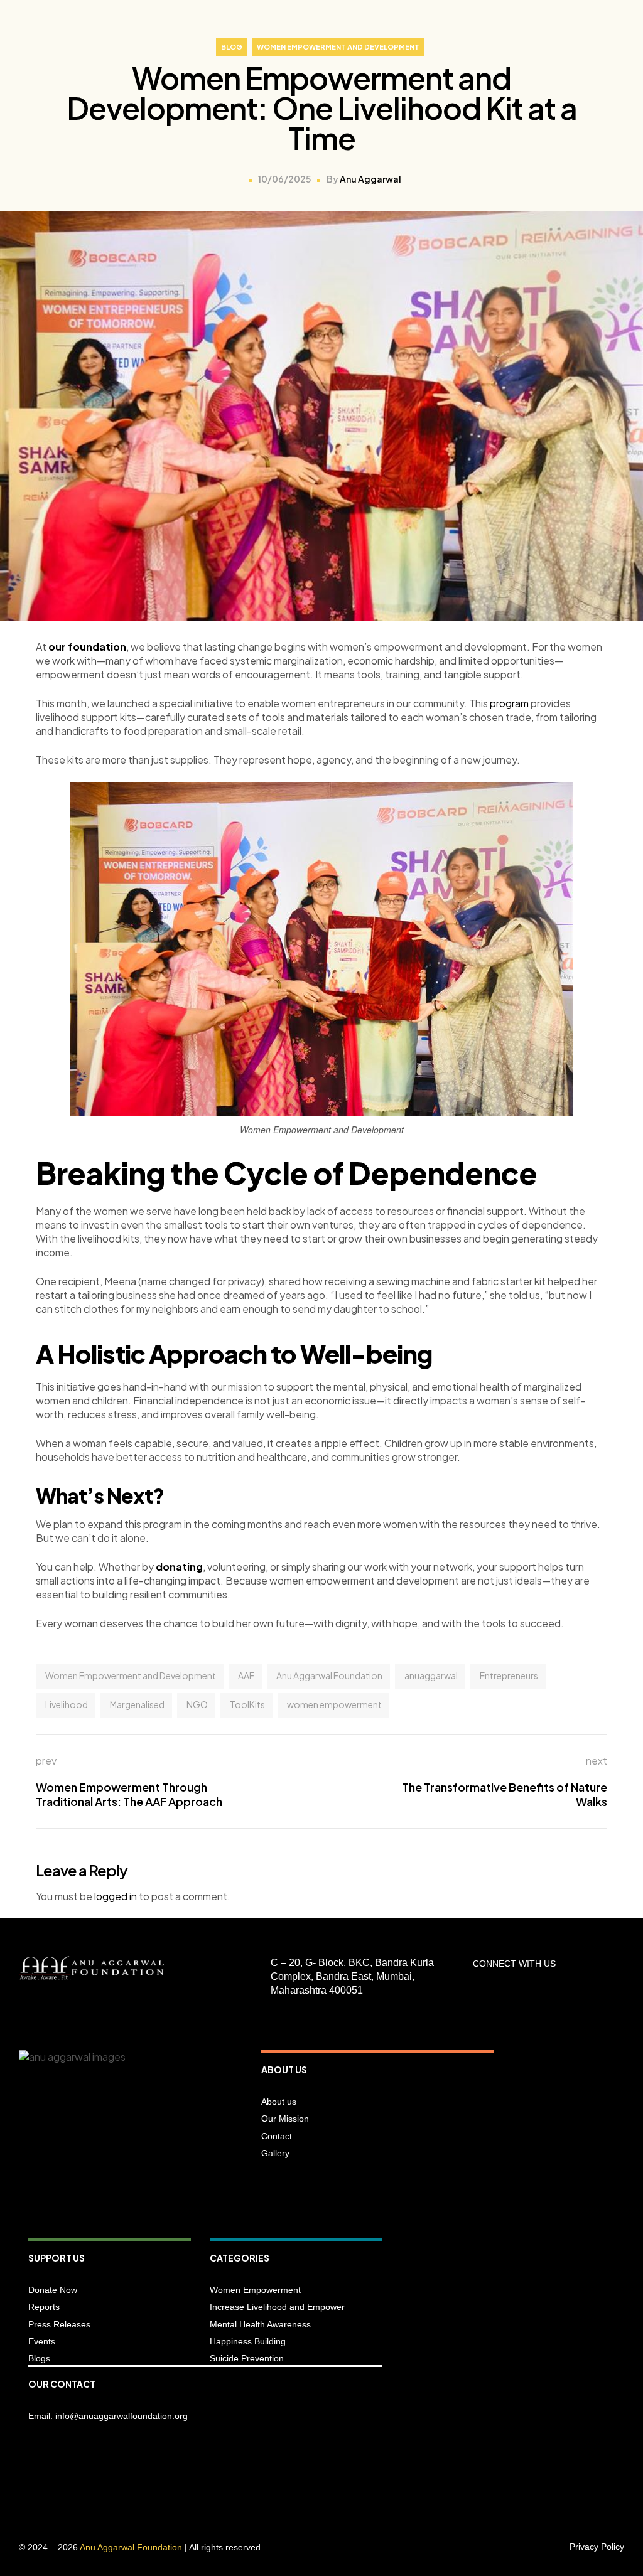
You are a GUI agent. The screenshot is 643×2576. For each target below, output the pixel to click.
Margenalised (137, 1704)
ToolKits (247, 1704)
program (509, 703)
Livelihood (67, 1704)
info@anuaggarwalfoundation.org (122, 2416)
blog (232, 47)
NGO (197, 1704)
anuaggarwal (431, 1675)
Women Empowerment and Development (338, 47)
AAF (246, 1675)
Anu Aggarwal (370, 179)
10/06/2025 (284, 179)
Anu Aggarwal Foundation (329, 1675)
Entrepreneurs (509, 1675)
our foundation (87, 647)
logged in (116, 1896)
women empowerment (334, 1704)
